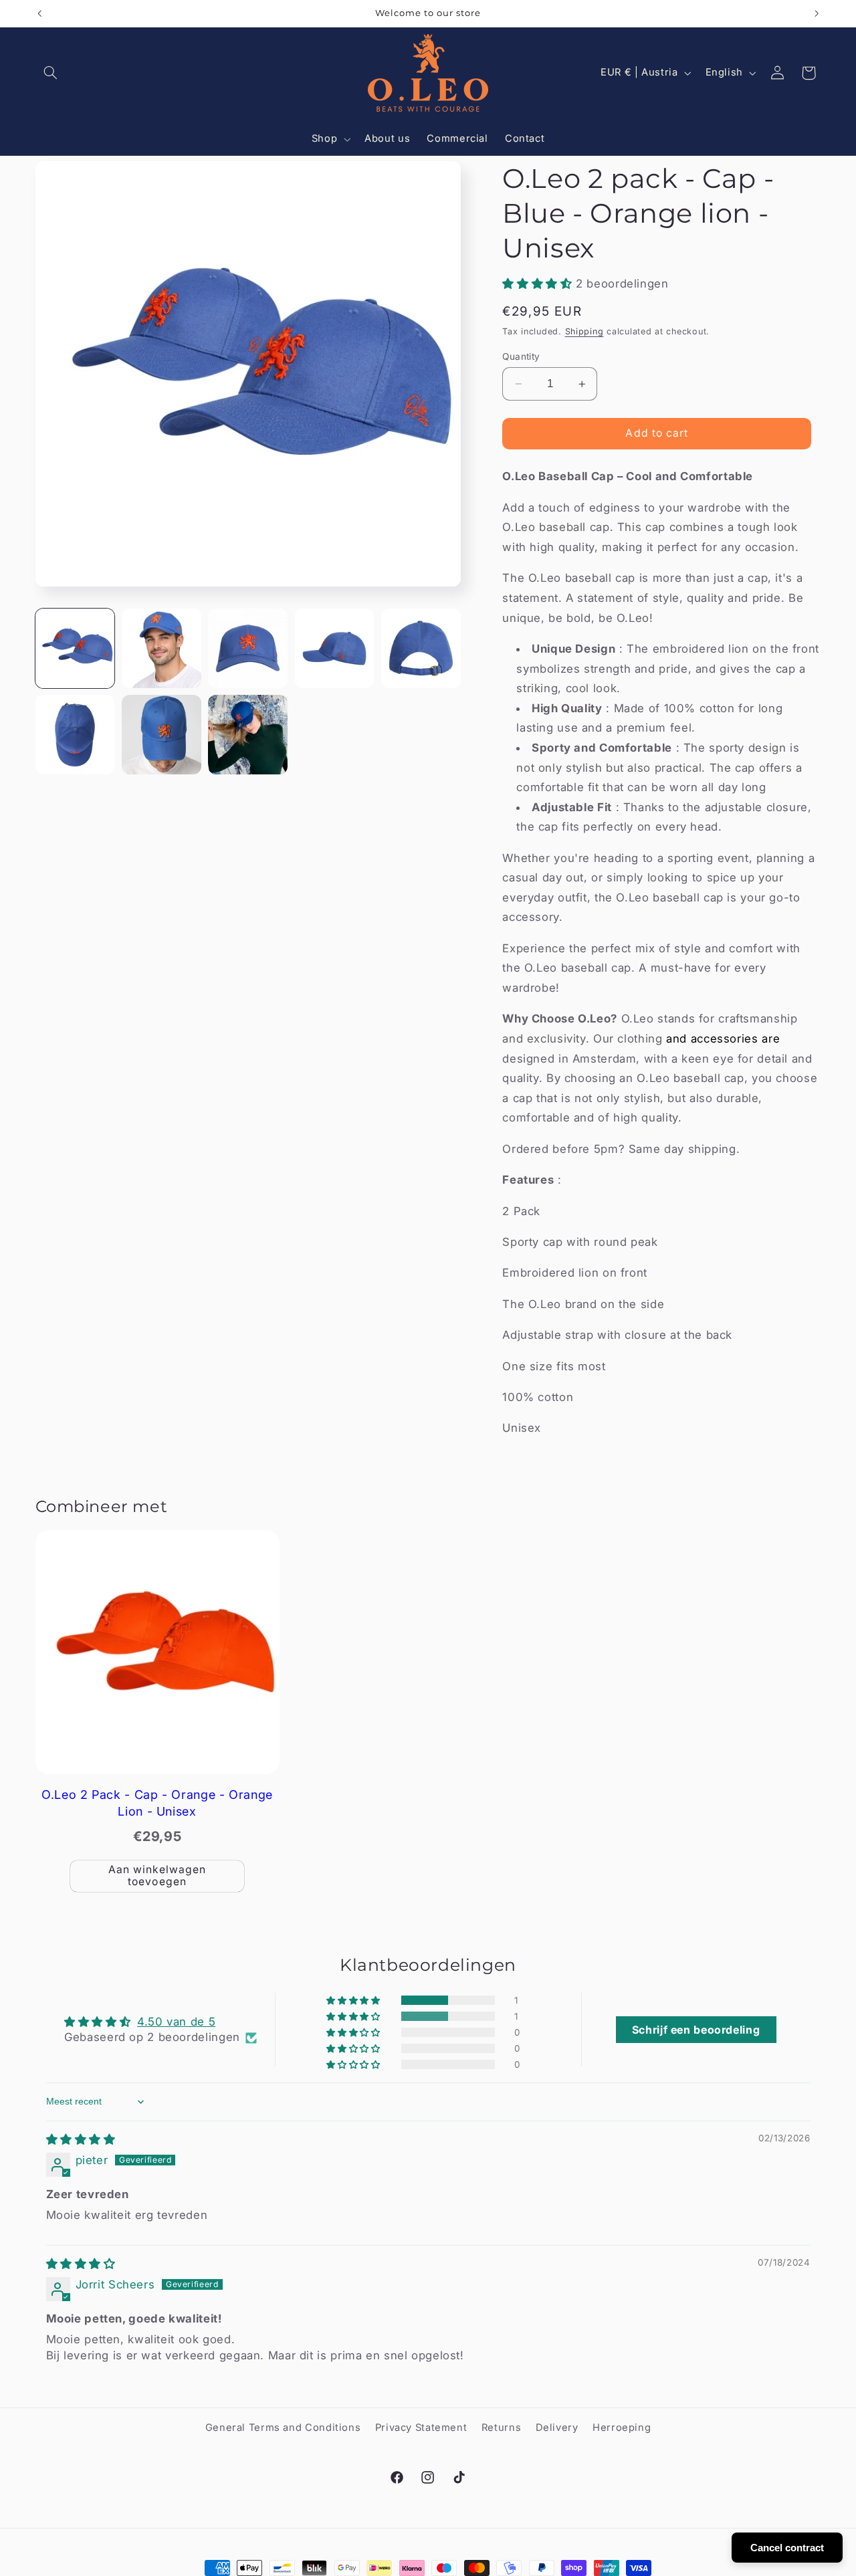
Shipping (584, 331)
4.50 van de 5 (176, 2022)
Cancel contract (787, 2548)
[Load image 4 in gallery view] (335, 648)
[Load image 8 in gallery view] (248, 735)
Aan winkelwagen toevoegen (157, 1876)
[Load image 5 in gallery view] (421, 648)
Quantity (521, 356)
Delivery (557, 2428)
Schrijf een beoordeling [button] (696, 2030)
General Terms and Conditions (283, 2428)
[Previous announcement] (39, 13)
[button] (51, 73)
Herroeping (622, 2428)
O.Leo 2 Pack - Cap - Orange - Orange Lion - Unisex (157, 1803)
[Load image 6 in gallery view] (75, 735)
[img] (81, 2139)
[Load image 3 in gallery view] (248, 648)
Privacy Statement (421, 2428)
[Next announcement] (817, 13)
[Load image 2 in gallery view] (162, 648)
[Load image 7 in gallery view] (162, 735)
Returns (501, 2428)
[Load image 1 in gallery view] (75, 648)
